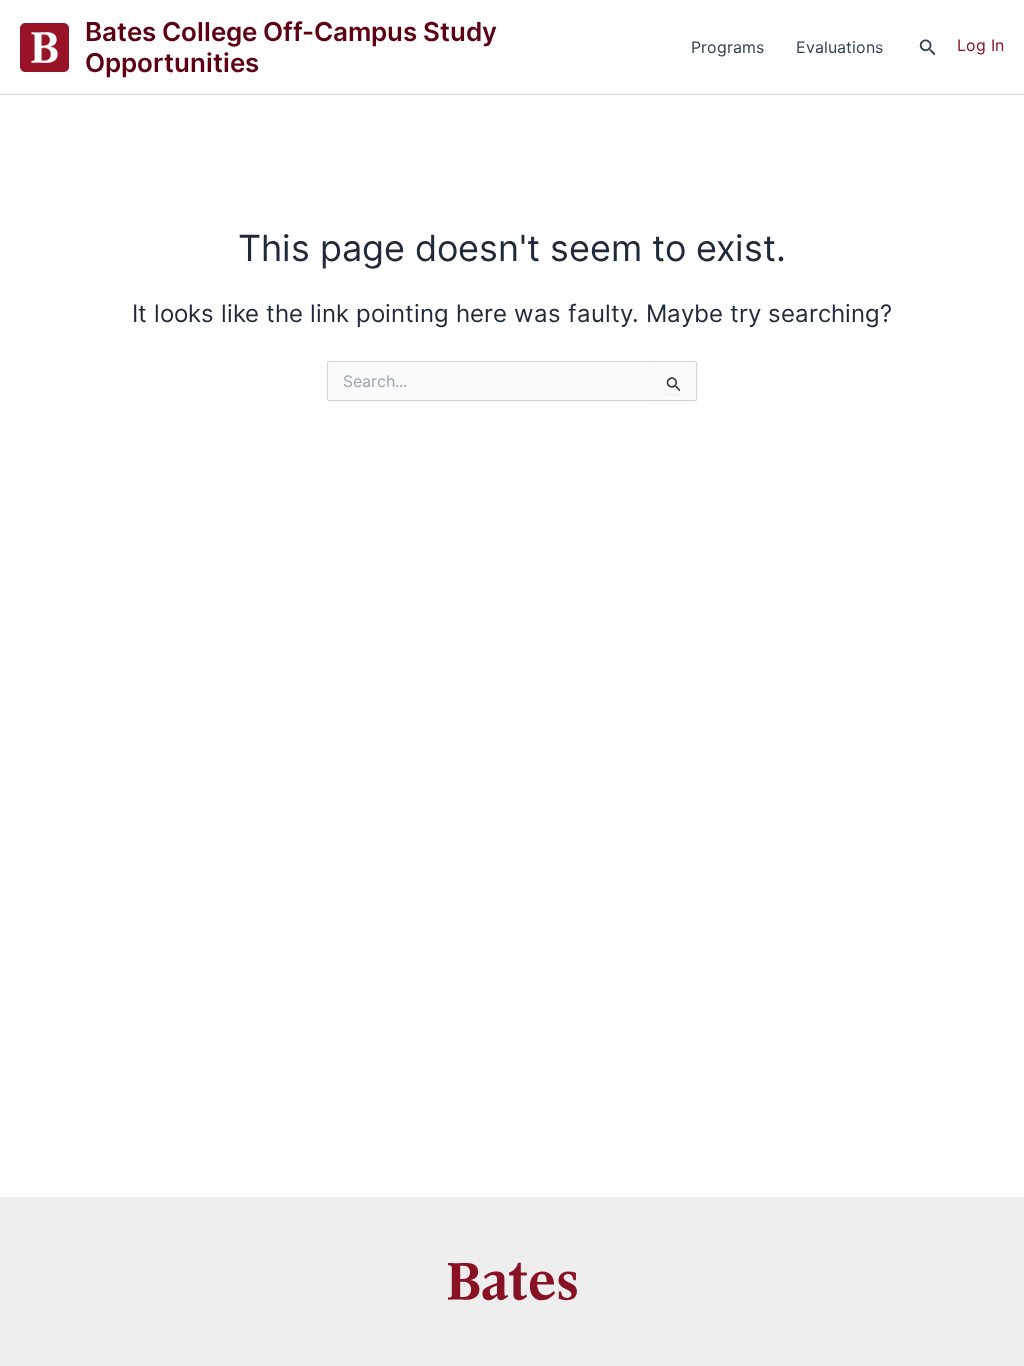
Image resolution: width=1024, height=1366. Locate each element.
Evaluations (839, 47)
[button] (928, 47)
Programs (727, 47)
